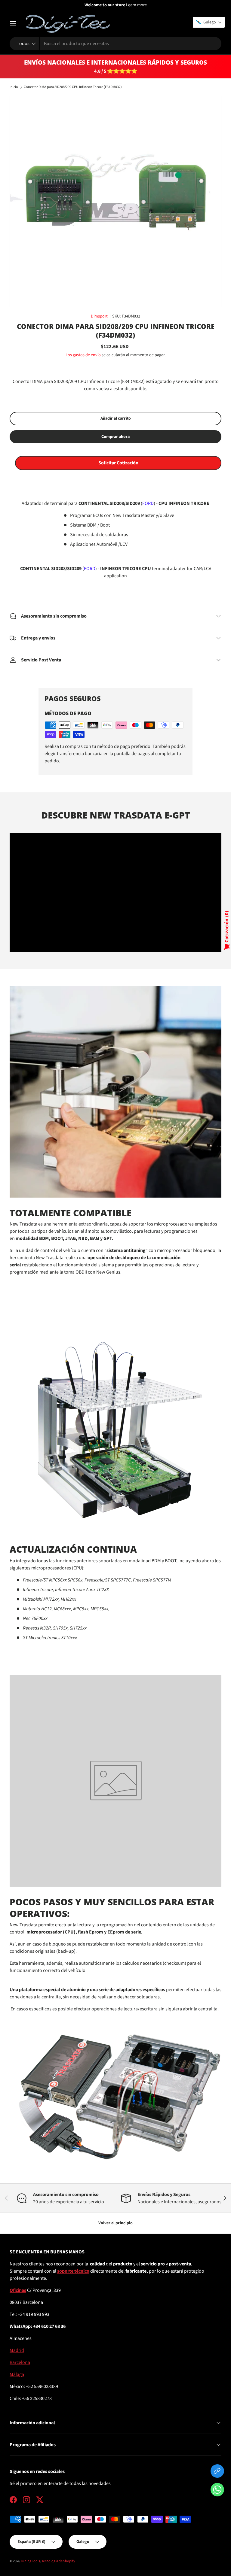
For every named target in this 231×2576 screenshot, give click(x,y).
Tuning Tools (30, 2561)
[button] (217, 2491)
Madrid (17, 2350)
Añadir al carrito (116, 418)
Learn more (136, 5)
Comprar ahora (115, 437)
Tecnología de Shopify (58, 2561)
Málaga (17, 2374)
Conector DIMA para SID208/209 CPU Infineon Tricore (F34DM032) (73, 87)
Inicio (14, 87)
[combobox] (115, 44)
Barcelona (20, 2362)
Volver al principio (115, 2223)
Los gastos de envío (83, 355)
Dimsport (99, 316)
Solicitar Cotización (118, 463)
